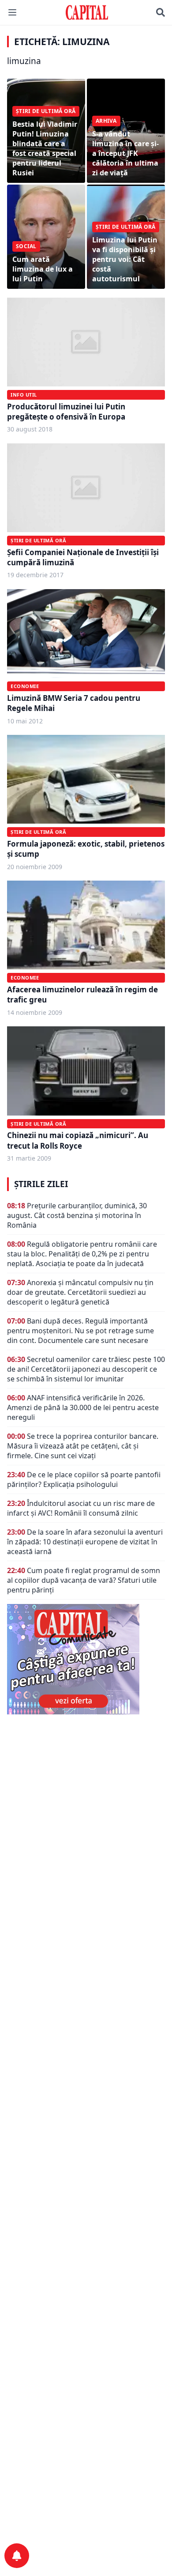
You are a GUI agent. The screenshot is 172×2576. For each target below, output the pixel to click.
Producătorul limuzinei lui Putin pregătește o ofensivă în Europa (66, 412)
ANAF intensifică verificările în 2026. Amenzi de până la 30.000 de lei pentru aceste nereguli (83, 1407)
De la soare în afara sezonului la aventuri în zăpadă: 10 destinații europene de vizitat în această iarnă (85, 1542)
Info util (24, 395)
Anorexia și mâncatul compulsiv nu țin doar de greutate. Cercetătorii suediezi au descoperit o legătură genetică (80, 1292)
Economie (25, 686)
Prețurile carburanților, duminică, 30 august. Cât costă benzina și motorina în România (77, 1215)
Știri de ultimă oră (38, 540)
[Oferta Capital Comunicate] (86, 1659)
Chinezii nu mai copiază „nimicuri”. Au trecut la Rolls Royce (78, 1140)
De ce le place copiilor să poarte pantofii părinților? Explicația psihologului (84, 1479)
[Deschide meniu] (12, 12)
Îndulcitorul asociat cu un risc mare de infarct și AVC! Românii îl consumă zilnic (81, 1508)
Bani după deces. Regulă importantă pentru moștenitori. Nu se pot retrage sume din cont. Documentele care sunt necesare (80, 1331)
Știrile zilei (41, 1184)
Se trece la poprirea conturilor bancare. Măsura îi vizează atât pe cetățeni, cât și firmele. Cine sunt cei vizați (83, 1446)
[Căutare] (161, 12)
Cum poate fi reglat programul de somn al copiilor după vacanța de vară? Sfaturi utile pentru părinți (84, 1580)
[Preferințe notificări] (17, 2556)
